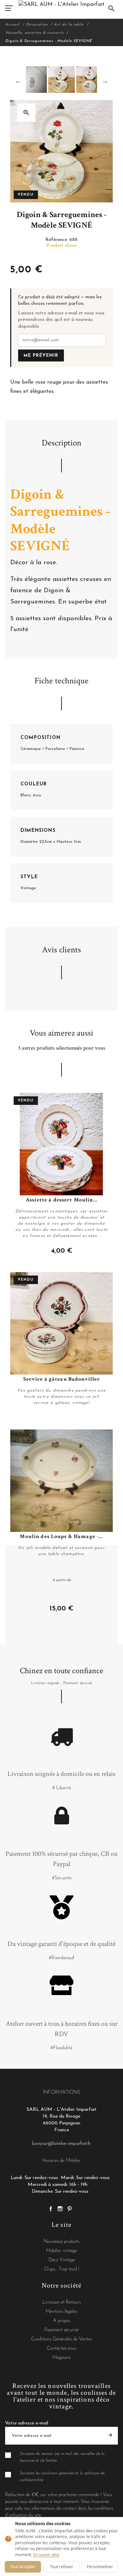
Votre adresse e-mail (27, 2423)
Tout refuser (61, 2567)
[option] (61, 80)
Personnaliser (100, 2567)
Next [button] (105, 81)
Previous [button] (18, 81)
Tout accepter (23, 2567)
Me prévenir (41, 355)
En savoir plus (46, 2555)
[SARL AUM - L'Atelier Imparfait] (61, 4)
